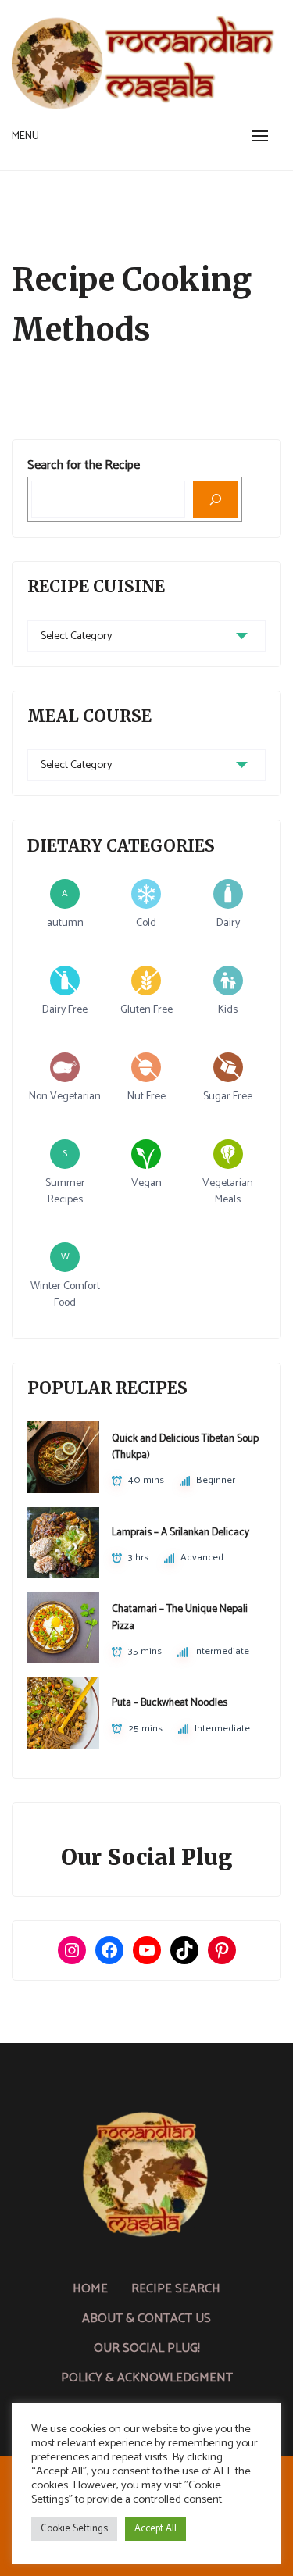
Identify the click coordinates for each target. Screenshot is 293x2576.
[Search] (216, 499)
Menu (25, 136)
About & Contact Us (146, 2319)
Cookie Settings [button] (74, 2529)
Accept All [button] (155, 2529)
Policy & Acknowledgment (147, 2378)
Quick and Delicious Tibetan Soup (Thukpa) (185, 1447)
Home (90, 2289)
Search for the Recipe (84, 465)
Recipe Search (176, 2289)
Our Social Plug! (147, 2348)
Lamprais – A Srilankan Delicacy (180, 1532)
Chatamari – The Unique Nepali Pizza (180, 1617)
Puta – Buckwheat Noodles (170, 1702)
